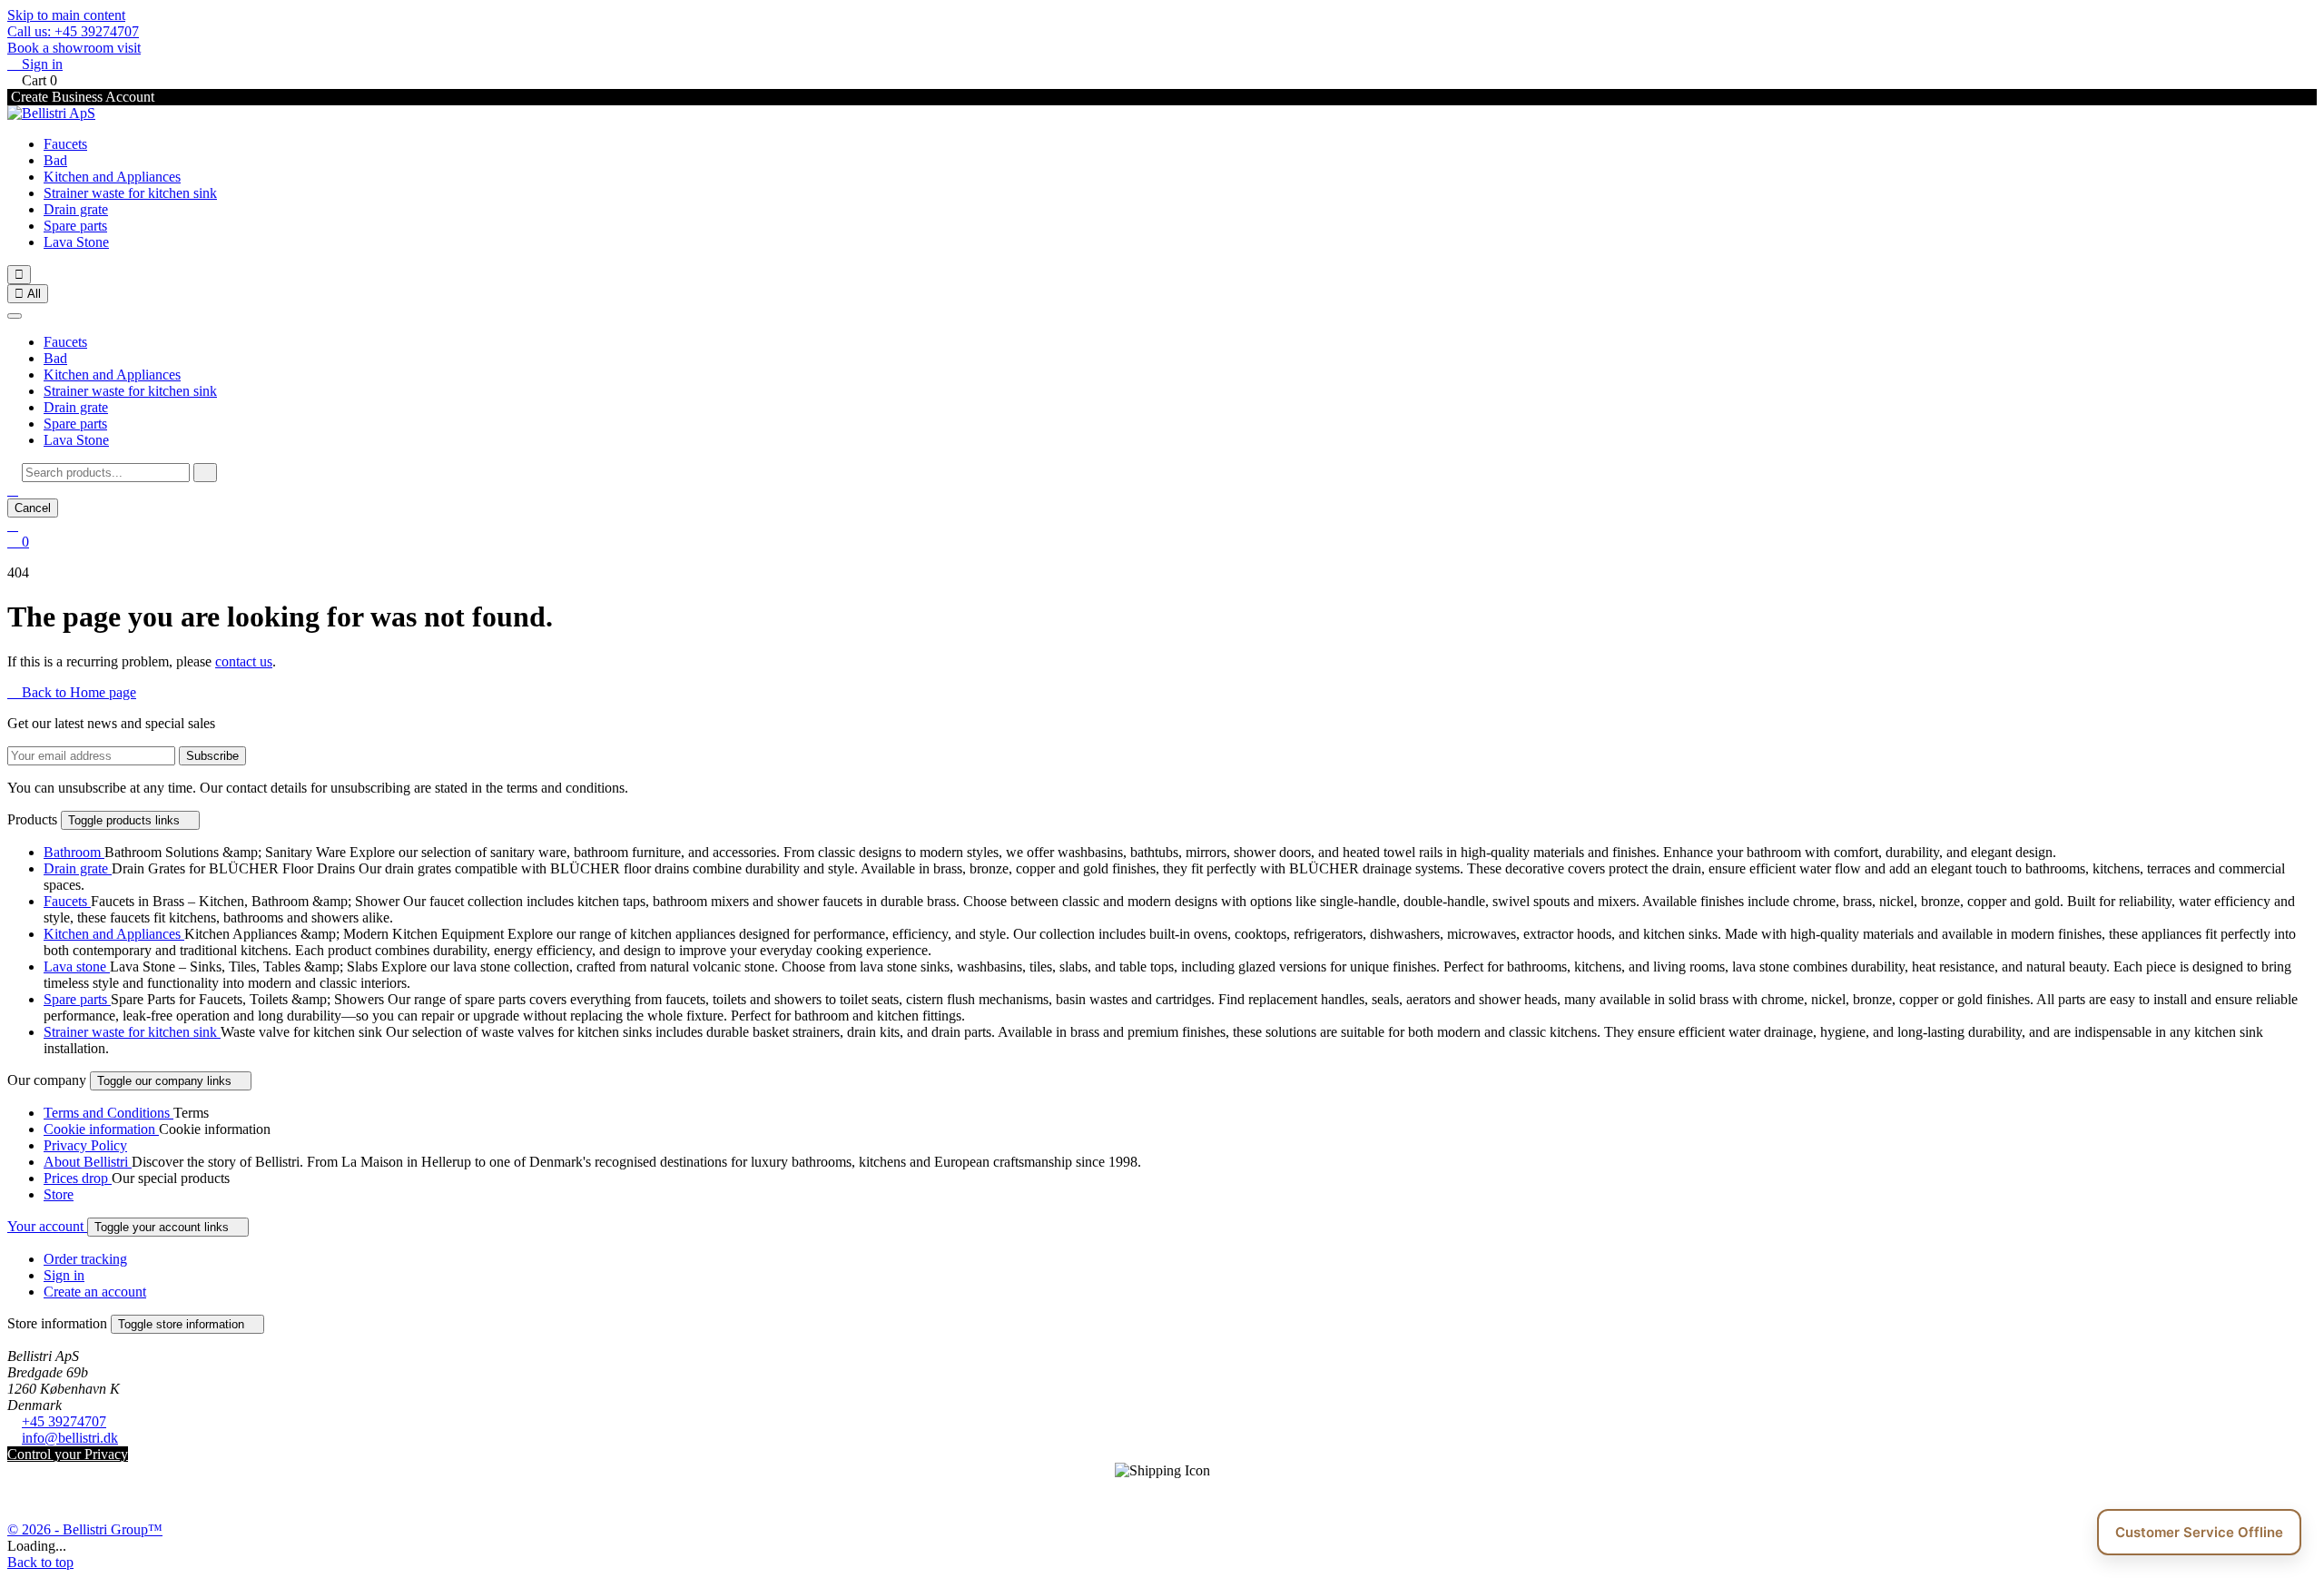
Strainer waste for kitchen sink (130, 193)
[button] (13, 490)
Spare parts (75, 226)
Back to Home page (72, 692)
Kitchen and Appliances (112, 177)
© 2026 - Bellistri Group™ (85, 1529)
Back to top (40, 1562)
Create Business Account (81, 97)
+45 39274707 (64, 1421)
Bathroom (74, 852)
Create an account (95, 1292)
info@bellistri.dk (70, 1438)
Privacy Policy (85, 1145)
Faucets (65, 144)
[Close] (15, 316)
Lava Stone (76, 242)
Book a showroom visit (74, 48)
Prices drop (78, 1178)
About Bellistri (88, 1162)
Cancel (33, 508)
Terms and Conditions (108, 1113)
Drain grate (76, 209)
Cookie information (101, 1129)
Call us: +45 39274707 (73, 31)
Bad (55, 160)
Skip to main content (66, 15)
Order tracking (85, 1259)
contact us (244, 661)
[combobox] (106, 473)
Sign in (64, 1275)
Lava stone (77, 967)
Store (59, 1194)
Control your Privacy (68, 1454)
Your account (47, 1226)
